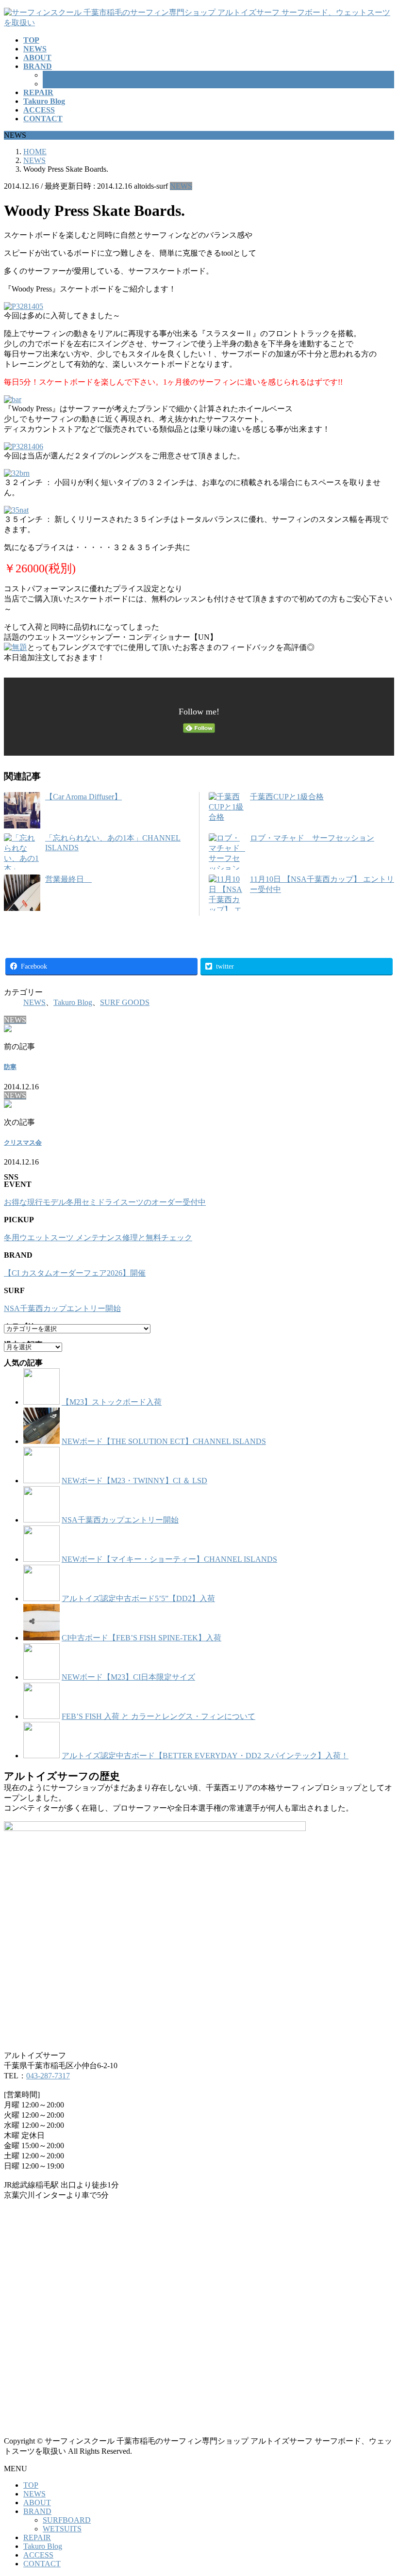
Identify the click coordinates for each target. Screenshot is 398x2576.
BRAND (37, 2511)
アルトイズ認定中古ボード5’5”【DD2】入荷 (138, 1598)
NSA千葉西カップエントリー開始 (62, 1308)
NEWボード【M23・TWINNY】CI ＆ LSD (134, 1481)
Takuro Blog (73, 1002)
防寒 (10, 1067)
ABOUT (37, 2503)
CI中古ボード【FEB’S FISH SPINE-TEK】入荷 (141, 1638)
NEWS (181, 186)
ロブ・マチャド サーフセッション (312, 838)
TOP (31, 2485)
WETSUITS (62, 84)
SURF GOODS (125, 1002)
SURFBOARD (67, 75)
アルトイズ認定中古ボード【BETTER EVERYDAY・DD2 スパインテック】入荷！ (205, 1756)
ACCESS (38, 2555)
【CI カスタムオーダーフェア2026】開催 (75, 1273)
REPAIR (37, 2537)
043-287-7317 (48, 2076)
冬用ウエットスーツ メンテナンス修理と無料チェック (98, 1238)
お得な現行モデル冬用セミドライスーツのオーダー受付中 (105, 1202)
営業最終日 (68, 879)
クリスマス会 (23, 1142)
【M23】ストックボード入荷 (112, 1402)
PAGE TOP (381, 2489)
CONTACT (42, 2564)
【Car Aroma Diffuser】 (83, 797)
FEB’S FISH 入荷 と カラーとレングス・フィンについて (158, 1716)
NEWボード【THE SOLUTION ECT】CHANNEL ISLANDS (164, 1441)
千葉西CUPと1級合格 (287, 797)
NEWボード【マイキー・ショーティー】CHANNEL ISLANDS (169, 1559)
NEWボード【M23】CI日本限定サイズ (128, 1677)
